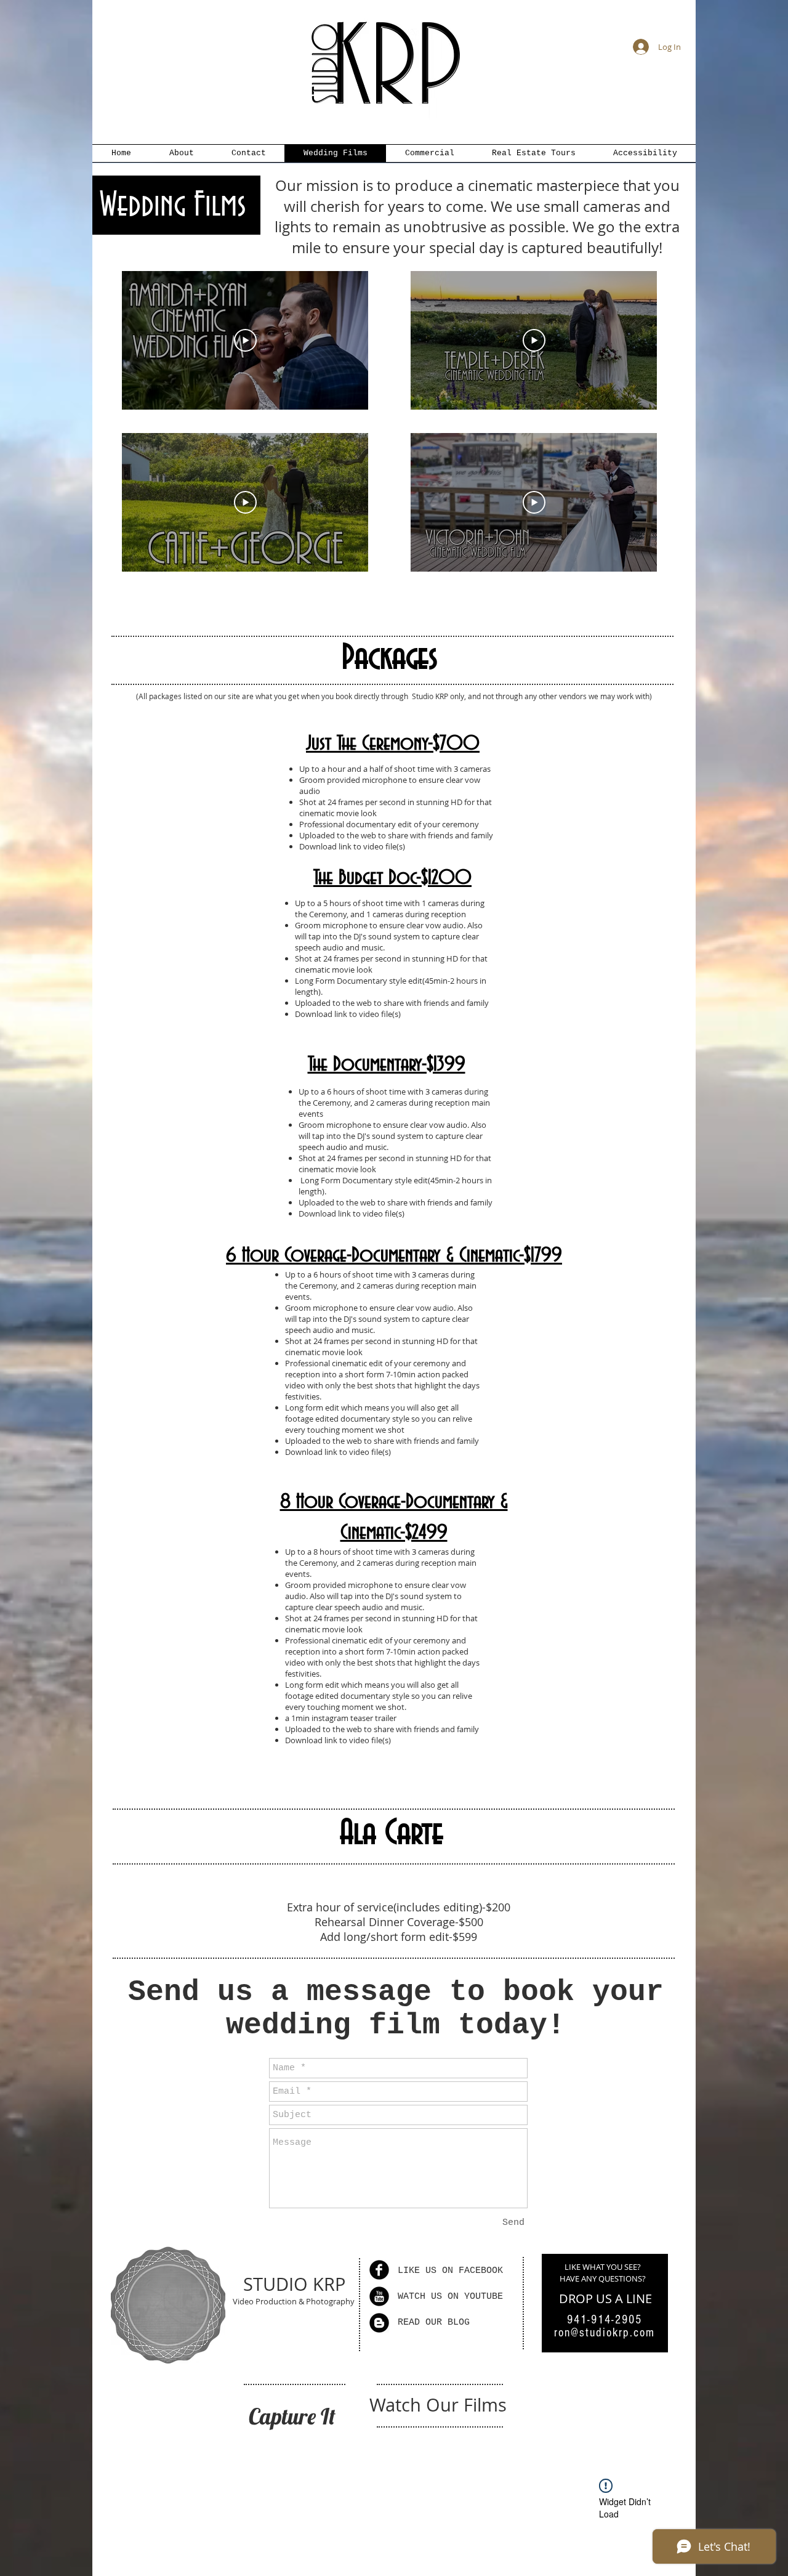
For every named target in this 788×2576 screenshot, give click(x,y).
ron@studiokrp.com (605, 2333)
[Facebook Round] (379, 2270)
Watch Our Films (438, 2405)
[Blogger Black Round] (379, 2323)
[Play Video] (245, 341)
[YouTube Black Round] (379, 2296)
